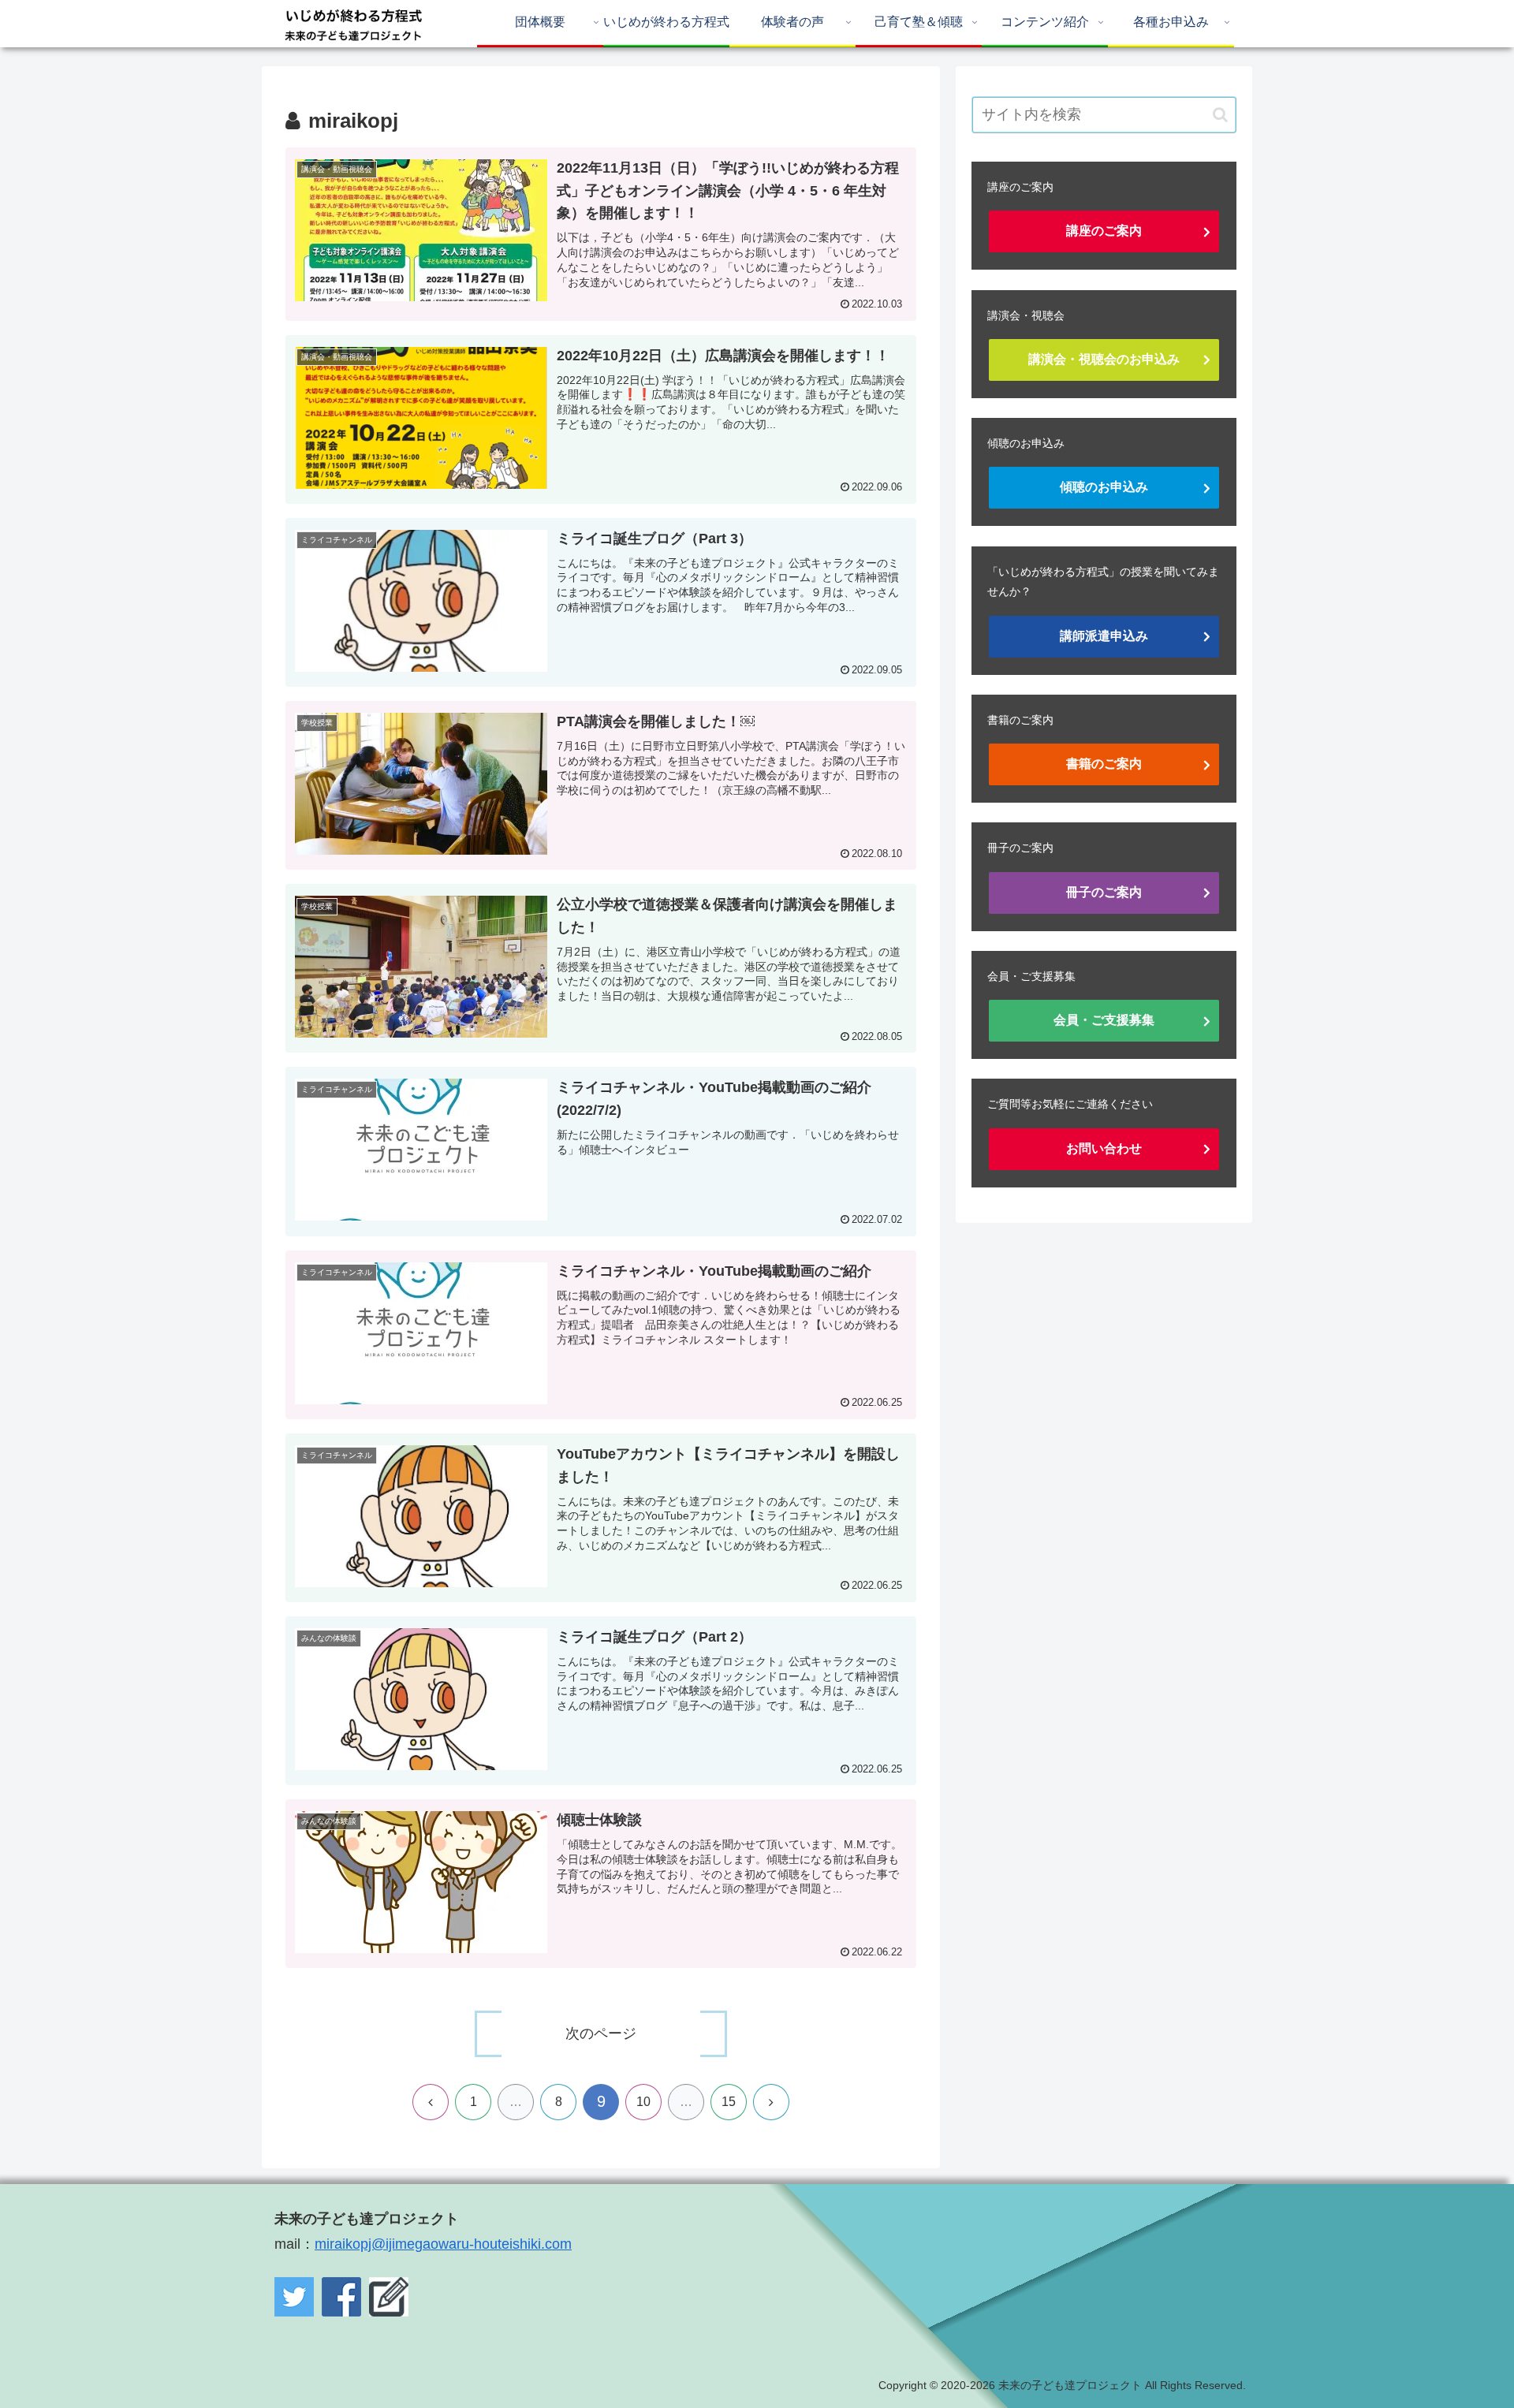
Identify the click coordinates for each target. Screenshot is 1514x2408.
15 (729, 2102)
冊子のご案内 (1104, 892)
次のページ (601, 2033)
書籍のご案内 (1104, 764)
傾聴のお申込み (1104, 487)
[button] (1220, 115)
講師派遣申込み (1104, 636)
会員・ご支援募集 (1104, 1020)
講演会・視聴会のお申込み (1104, 359)
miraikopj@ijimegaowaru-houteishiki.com (443, 2244)
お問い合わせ (1104, 1148)
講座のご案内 (1104, 231)
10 (643, 2102)
